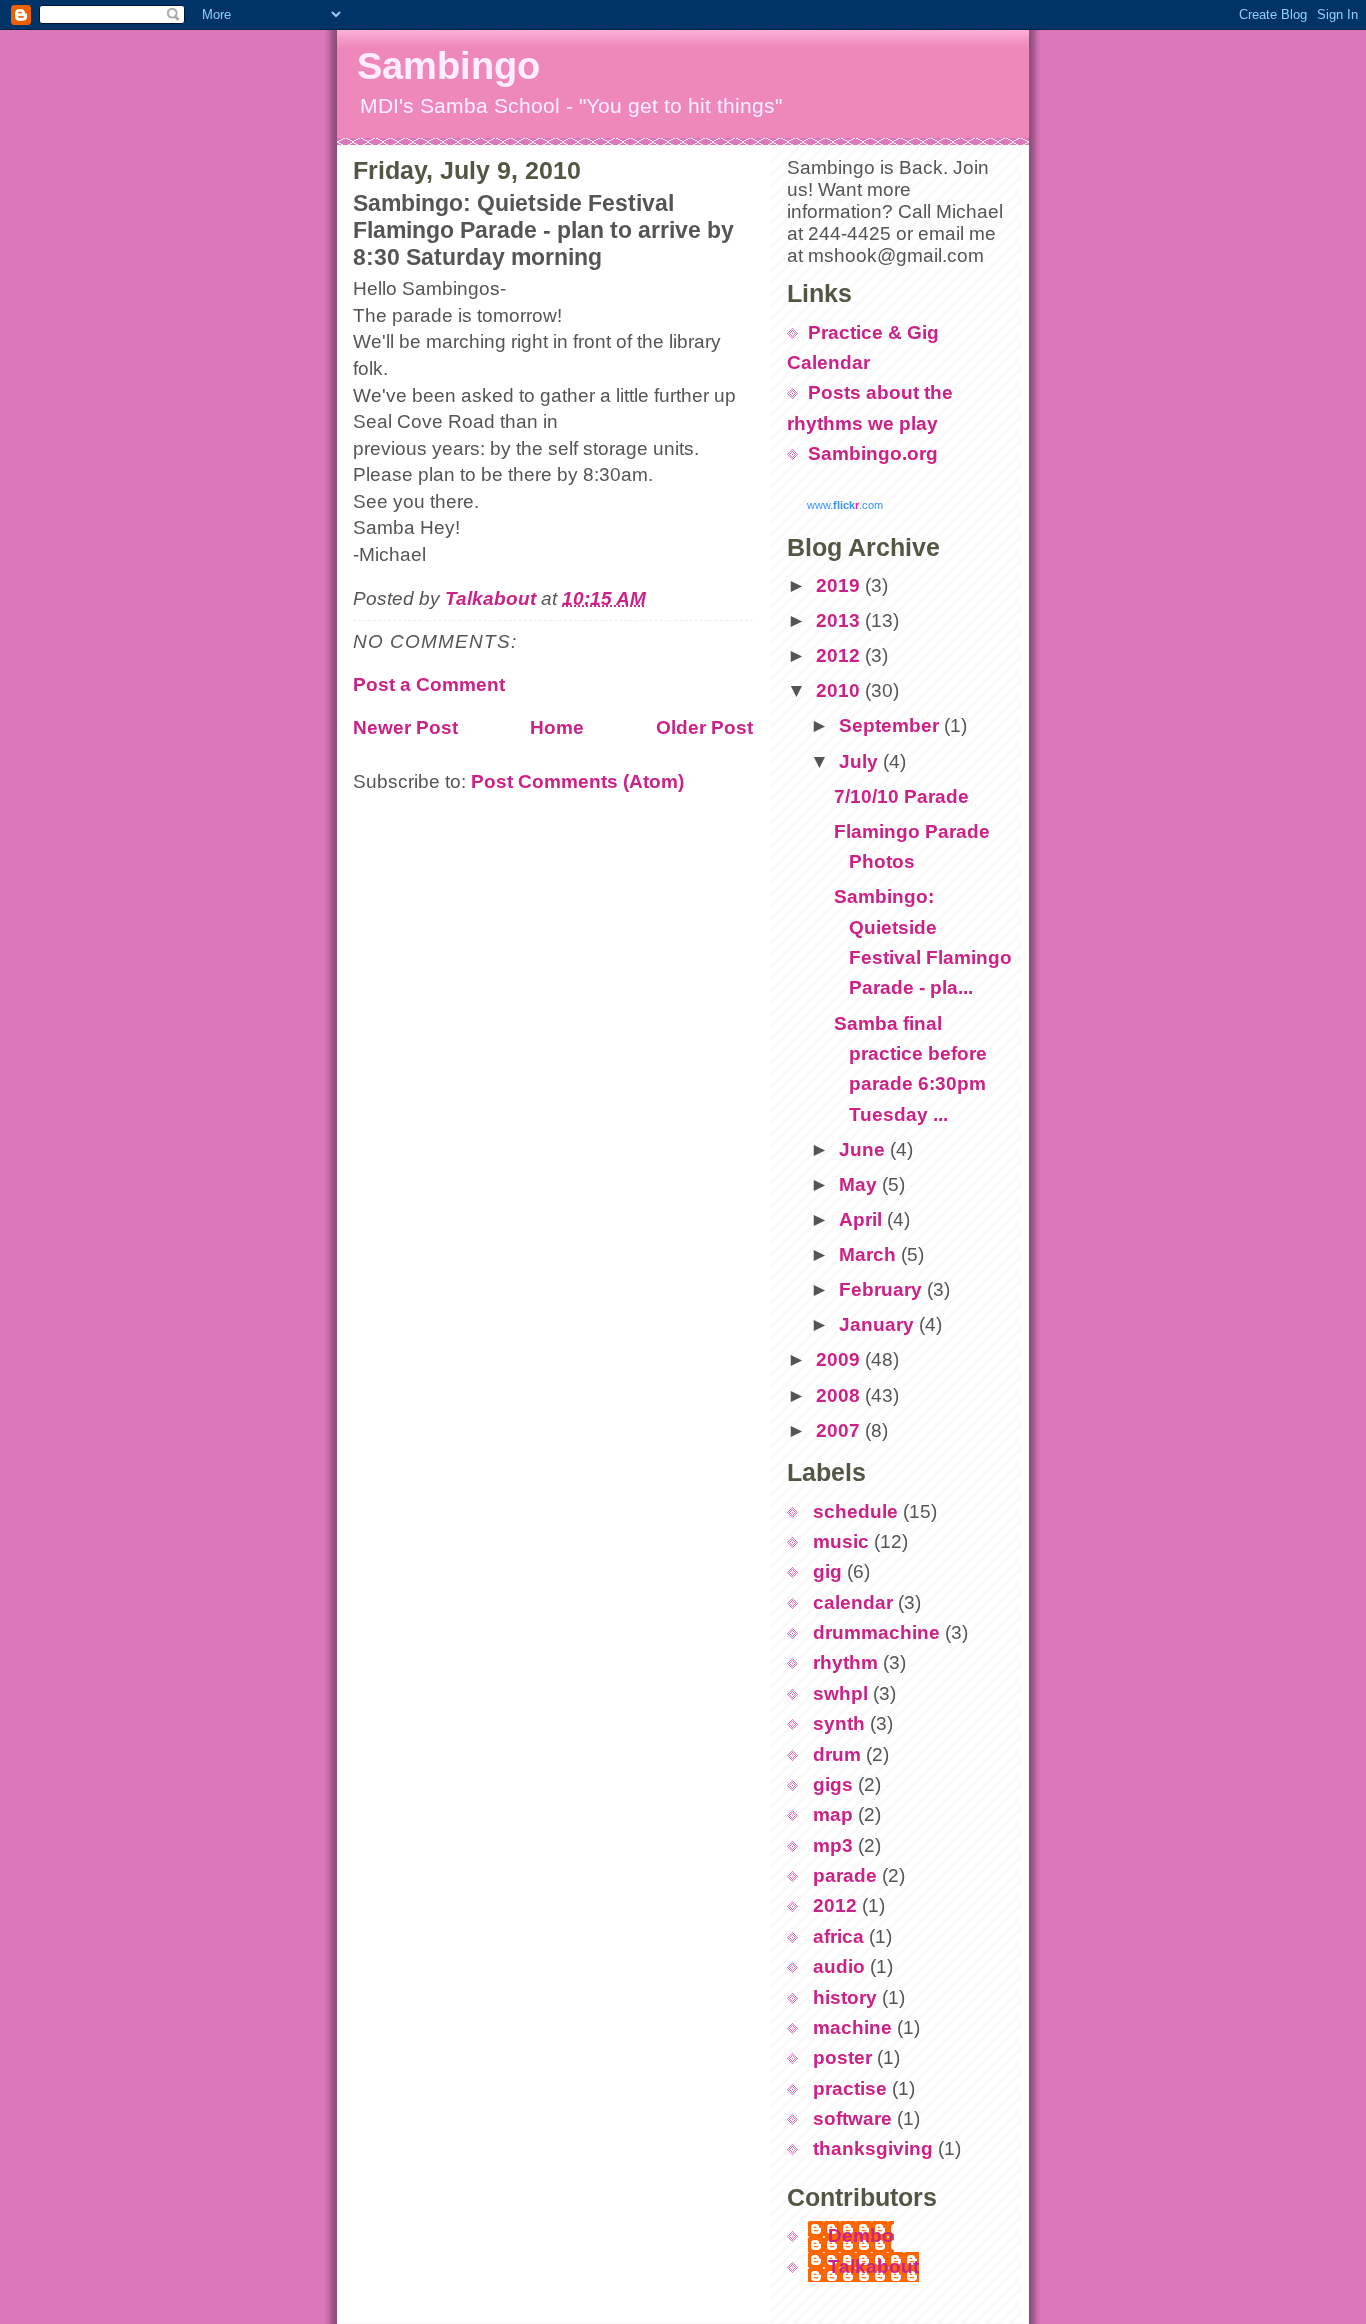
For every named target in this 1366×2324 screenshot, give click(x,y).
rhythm (845, 1662)
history (845, 1997)
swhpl (840, 1693)
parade (845, 1875)
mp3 (833, 1845)
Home (557, 727)
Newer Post (405, 727)
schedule (855, 1511)
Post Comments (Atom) (577, 781)
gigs (833, 1784)
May (860, 1184)
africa (838, 1936)
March (870, 1254)
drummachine (876, 1632)
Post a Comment (429, 684)
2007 (840, 1430)
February (883, 1289)
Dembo (861, 2235)
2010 (840, 690)
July (861, 761)
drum (837, 1754)
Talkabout (873, 2266)
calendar (853, 1602)
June (864, 1149)
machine (852, 2027)
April (863, 1219)
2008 (840, 1395)
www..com (845, 505)
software (852, 2118)
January (879, 1324)
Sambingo (448, 66)
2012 (840, 655)
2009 (840, 1359)
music (841, 1541)
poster (842, 2057)
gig (827, 1571)
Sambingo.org (873, 453)
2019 (840, 585)
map (833, 1814)
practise (850, 2088)
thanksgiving (873, 2148)
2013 (840, 620)
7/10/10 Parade (901, 796)
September (891, 725)
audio (839, 1966)
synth (839, 1723)
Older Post (704, 727)
